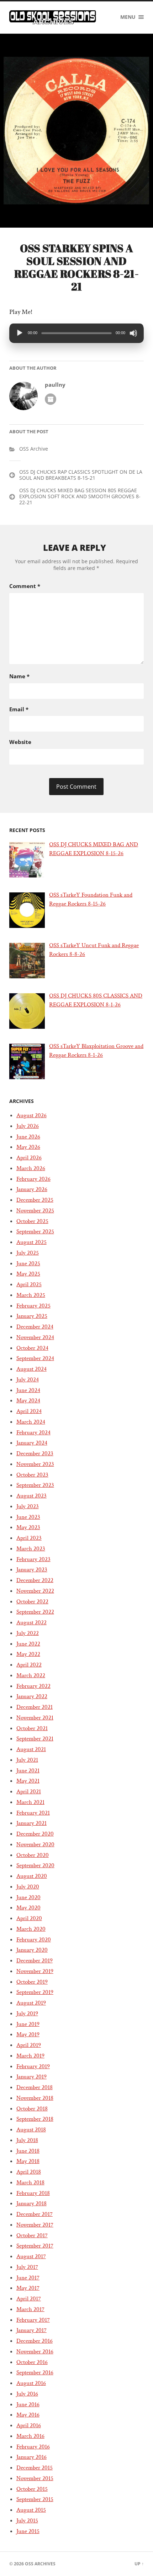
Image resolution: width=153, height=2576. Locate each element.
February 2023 (33, 1559)
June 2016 (28, 2404)
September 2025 (35, 1232)
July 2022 (28, 1633)
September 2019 (35, 1992)
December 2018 (35, 2087)
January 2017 (31, 2330)
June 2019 (28, 2024)
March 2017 (30, 2309)
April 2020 (29, 1918)
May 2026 (28, 1147)
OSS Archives (40, 2564)
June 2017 (28, 2278)
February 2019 (33, 2066)
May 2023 (28, 1527)
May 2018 (28, 2161)
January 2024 (32, 1443)
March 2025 (31, 1295)
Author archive (51, 399)
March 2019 (30, 2056)
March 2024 (31, 1422)
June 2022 (28, 1644)
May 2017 (28, 2288)
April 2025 (29, 1284)
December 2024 (35, 1327)
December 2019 (35, 1961)
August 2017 (31, 2256)
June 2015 (28, 2531)
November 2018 (35, 2098)
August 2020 (32, 1876)
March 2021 (30, 1802)
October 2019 (32, 1982)
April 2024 (29, 1411)
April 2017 (29, 2299)
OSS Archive (34, 449)
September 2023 (35, 1485)
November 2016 (35, 2352)
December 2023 (35, 1453)
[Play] (20, 333)
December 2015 (35, 2468)
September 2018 (35, 2119)
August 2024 (31, 1369)
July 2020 (28, 1887)
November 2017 (35, 2225)
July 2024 (28, 1380)
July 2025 (28, 1253)
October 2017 (32, 2235)
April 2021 (29, 1792)
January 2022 (32, 1696)
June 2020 (28, 1897)
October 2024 (32, 1348)
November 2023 (35, 1464)
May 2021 (28, 1781)
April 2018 (29, 2172)
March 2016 (30, 2436)
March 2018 (30, 2183)
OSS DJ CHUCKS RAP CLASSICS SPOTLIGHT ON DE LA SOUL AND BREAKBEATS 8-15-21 (81, 475)
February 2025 (33, 1306)
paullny (55, 385)
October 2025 (32, 1221)
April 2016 (29, 2425)
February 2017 (33, 2320)
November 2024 (35, 1337)
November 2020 (35, 1844)
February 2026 (33, 1179)
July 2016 (27, 2394)
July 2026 (28, 1126)
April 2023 (29, 1538)
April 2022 (29, 1665)
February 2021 (33, 1813)
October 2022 (32, 1602)
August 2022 (31, 1623)
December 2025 (35, 1200)
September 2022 (35, 1612)
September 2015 (35, 2499)
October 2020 (33, 1855)
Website (20, 742)
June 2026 (28, 1137)
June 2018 (28, 2151)
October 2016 (32, 2362)
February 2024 (33, 1433)
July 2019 (27, 2013)
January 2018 (31, 2203)
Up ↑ (139, 2564)
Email (19, 709)
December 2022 (35, 1580)
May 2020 (28, 1908)
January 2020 (32, 1950)
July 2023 (28, 1506)
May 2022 (28, 1654)
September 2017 (35, 2246)
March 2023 (31, 1549)
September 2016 (35, 2373)
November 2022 (35, 1591)
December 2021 (35, 1707)
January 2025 (32, 1316)
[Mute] (133, 333)
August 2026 (31, 1115)
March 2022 (31, 1675)
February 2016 (33, 2447)
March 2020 (31, 1929)
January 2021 (31, 1823)
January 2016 (31, 2457)
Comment (25, 586)
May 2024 (28, 1401)
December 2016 (35, 2341)
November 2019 (35, 1971)
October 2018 (32, 2109)
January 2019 (31, 2077)
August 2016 (31, 2383)
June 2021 (28, 1771)
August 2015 (31, 2510)
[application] (76, 333)
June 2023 (28, 1517)
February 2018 (33, 2193)
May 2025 (28, 1274)
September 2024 (35, 1358)
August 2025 (31, 1242)
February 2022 (33, 1686)
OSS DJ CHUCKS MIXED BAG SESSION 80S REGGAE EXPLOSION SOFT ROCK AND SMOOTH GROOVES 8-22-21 (80, 496)
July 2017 (27, 2267)
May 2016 (28, 2415)
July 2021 (27, 1760)
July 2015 (27, 2521)
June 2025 (28, 1263)
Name (19, 676)
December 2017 (35, 2214)
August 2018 (31, 2130)
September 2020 (35, 1865)
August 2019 (31, 2003)
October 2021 (32, 1728)
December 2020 (35, 1834)
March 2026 (31, 1168)
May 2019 (28, 2034)
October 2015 (32, 2489)
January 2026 (32, 1189)
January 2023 (32, 1570)
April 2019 (29, 2045)
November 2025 (35, 1211)
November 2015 (35, 2478)
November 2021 (35, 1718)
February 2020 (34, 1940)
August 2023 (31, 1496)
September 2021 (35, 1739)
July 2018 (27, 2140)
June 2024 (28, 1390)
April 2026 (29, 1158)
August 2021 (31, 1749)
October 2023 (32, 1475)
